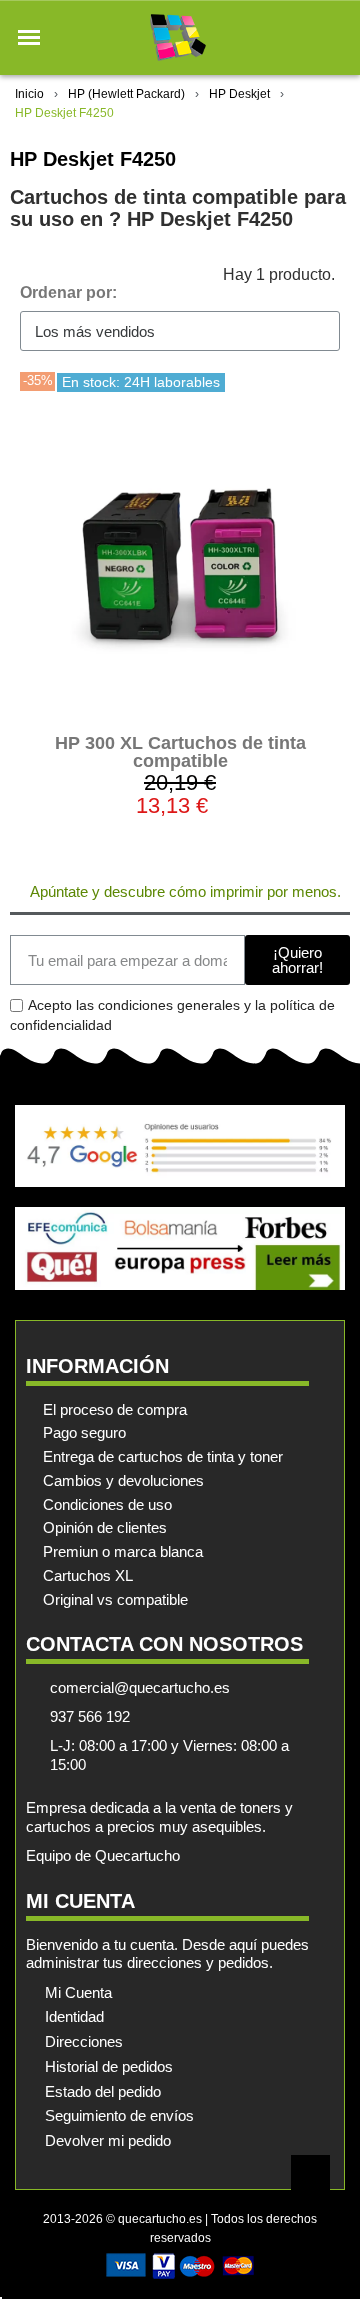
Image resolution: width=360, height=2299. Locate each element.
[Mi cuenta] (298, 37)
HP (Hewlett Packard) (126, 94)
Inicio (29, 94)
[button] (29, 38)
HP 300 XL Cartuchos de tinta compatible (180, 752)
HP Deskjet (239, 94)
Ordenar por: (68, 292)
